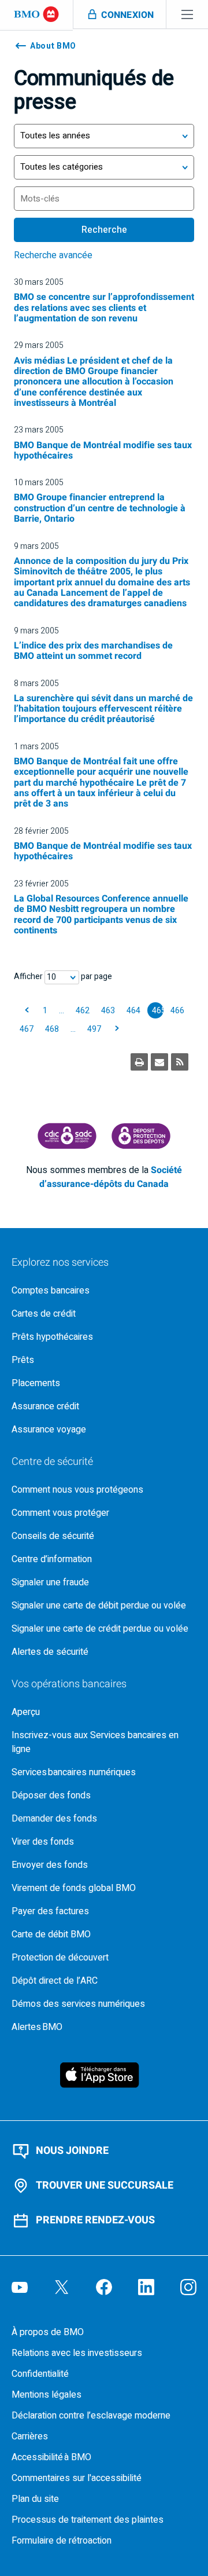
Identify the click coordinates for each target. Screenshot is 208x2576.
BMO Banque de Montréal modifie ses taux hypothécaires (103, 450)
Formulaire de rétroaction (62, 2541)
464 (133, 1011)
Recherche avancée (53, 255)
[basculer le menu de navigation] (187, 14)
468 (52, 1029)
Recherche (104, 230)
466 (177, 1011)
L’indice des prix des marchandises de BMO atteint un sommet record (93, 651)
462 (83, 1011)
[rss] (180, 1062)
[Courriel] (159, 1062)
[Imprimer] (139, 1062)
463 (108, 1011)
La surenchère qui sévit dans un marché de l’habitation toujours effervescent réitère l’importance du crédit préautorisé (103, 709)
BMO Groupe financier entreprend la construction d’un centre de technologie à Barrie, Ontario (100, 508)
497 (94, 1029)
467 (27, 1029)
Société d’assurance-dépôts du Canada (111, 1177)
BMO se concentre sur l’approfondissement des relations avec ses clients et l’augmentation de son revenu (104, 308)
